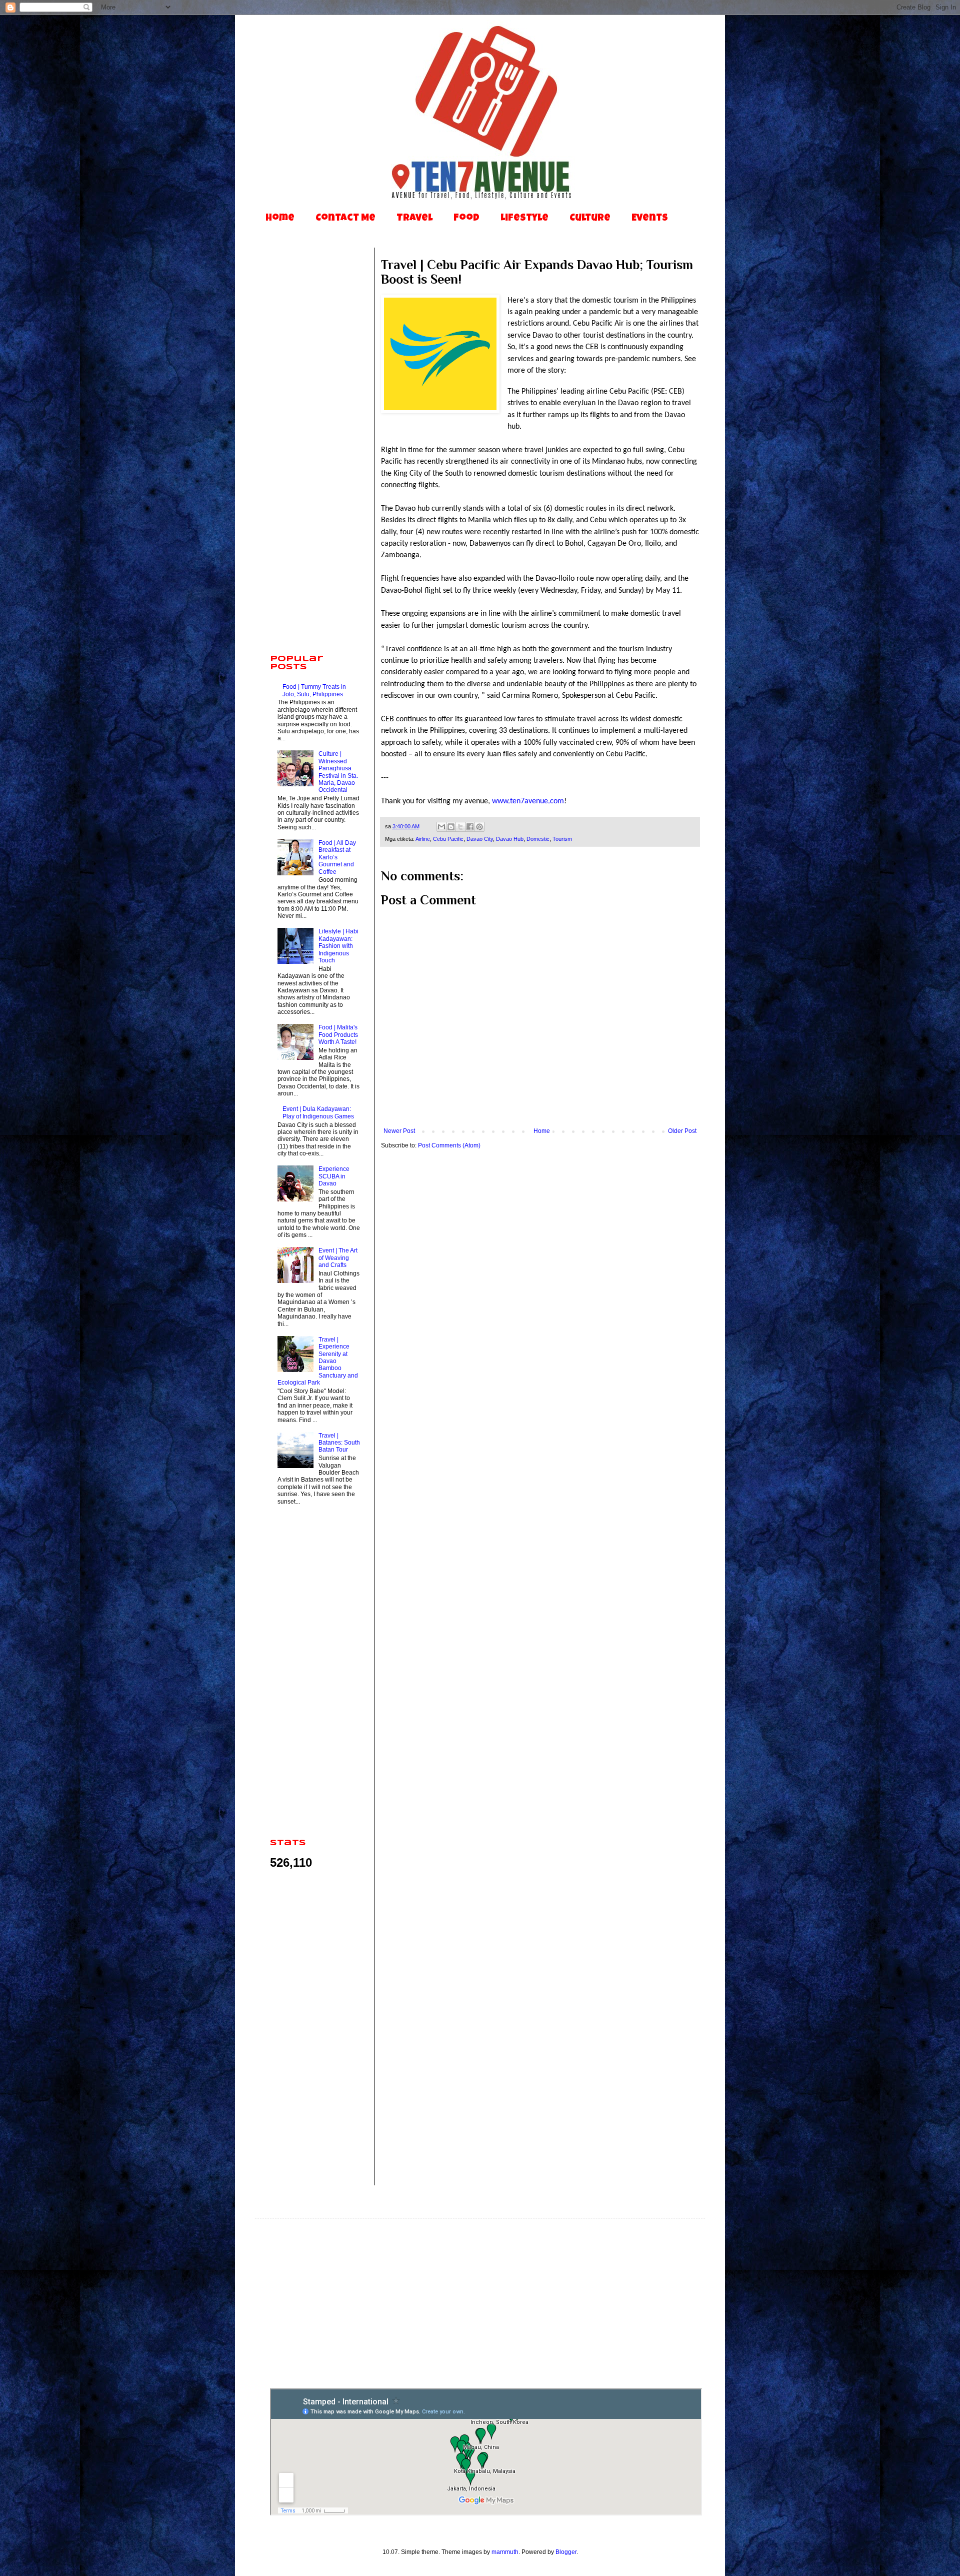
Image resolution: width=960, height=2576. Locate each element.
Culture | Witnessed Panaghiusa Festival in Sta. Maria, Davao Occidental (338, 772)
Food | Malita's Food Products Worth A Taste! (338, 1035)
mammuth (505, 2552)
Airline (423, 839)
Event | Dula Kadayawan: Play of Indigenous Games (318, 1112)
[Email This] (441, 827)
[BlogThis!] (451, 827)
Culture (590, 219)
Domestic (538, 839)
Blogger (566, 2552)
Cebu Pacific (448, 839)
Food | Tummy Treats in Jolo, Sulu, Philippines (314, 690)
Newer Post (399, 1131)
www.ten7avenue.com (528, 801)
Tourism (562, 839)
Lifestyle (524, 219)
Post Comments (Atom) (449, 1145)
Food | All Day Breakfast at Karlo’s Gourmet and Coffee (337, 857)
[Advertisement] (315, 490)
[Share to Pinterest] (479, 827)
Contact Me (345, 219)
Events (650, 219)
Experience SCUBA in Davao (334, 1176)
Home (280, 219)
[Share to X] (460, 827)
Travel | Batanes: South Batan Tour (339, 1443)
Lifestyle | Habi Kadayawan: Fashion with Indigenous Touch (338, 946)
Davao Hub (510, 839)
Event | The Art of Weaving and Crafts (338, 1258)
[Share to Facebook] (470, 827)
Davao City (480, 839)
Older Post (682, 1131)
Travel (414, 219)
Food (466, 219)
